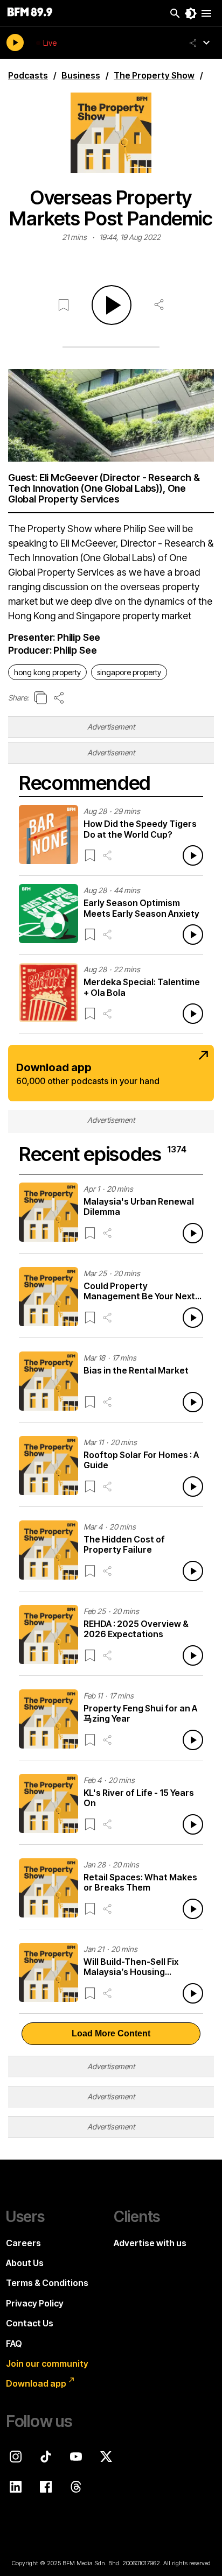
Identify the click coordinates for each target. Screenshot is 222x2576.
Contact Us (30, 2323)
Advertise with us (150, 2243)
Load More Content (111, 2033)
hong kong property (47, 672)
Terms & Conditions (47, 2283)
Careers (23, 2243)
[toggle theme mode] (191, 13)
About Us (25, 2263)
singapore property (129, 672)
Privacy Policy (35, 2303)
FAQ (14, 2344)
